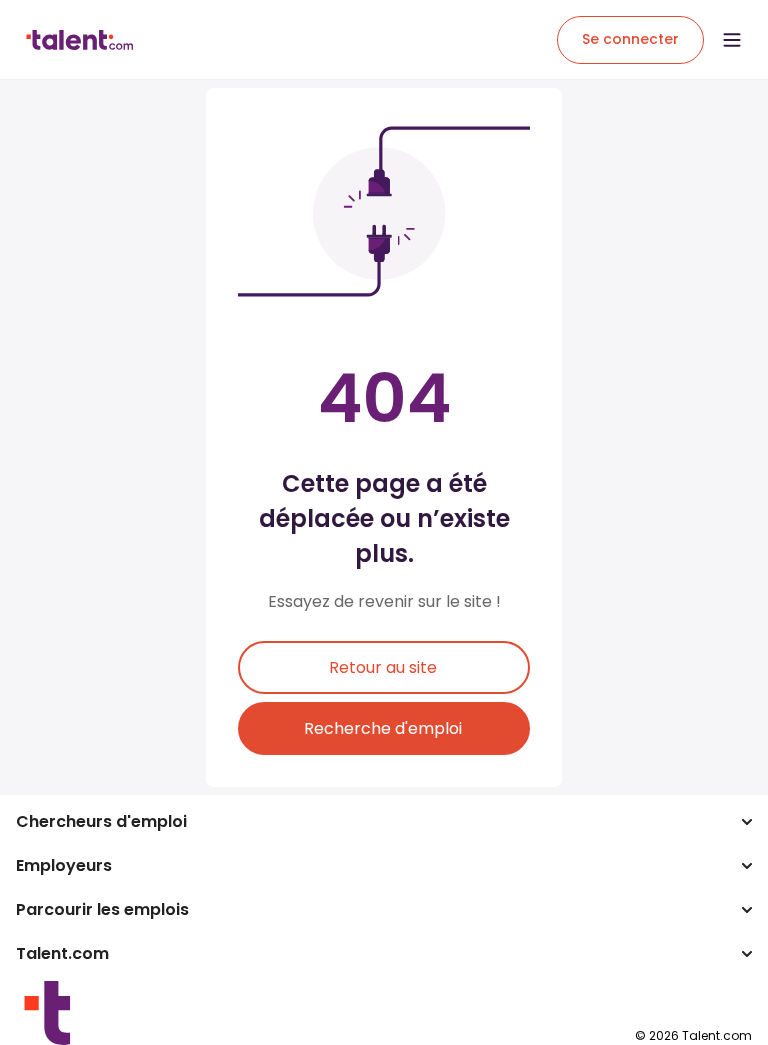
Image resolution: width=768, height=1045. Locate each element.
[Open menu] (732, 40)
